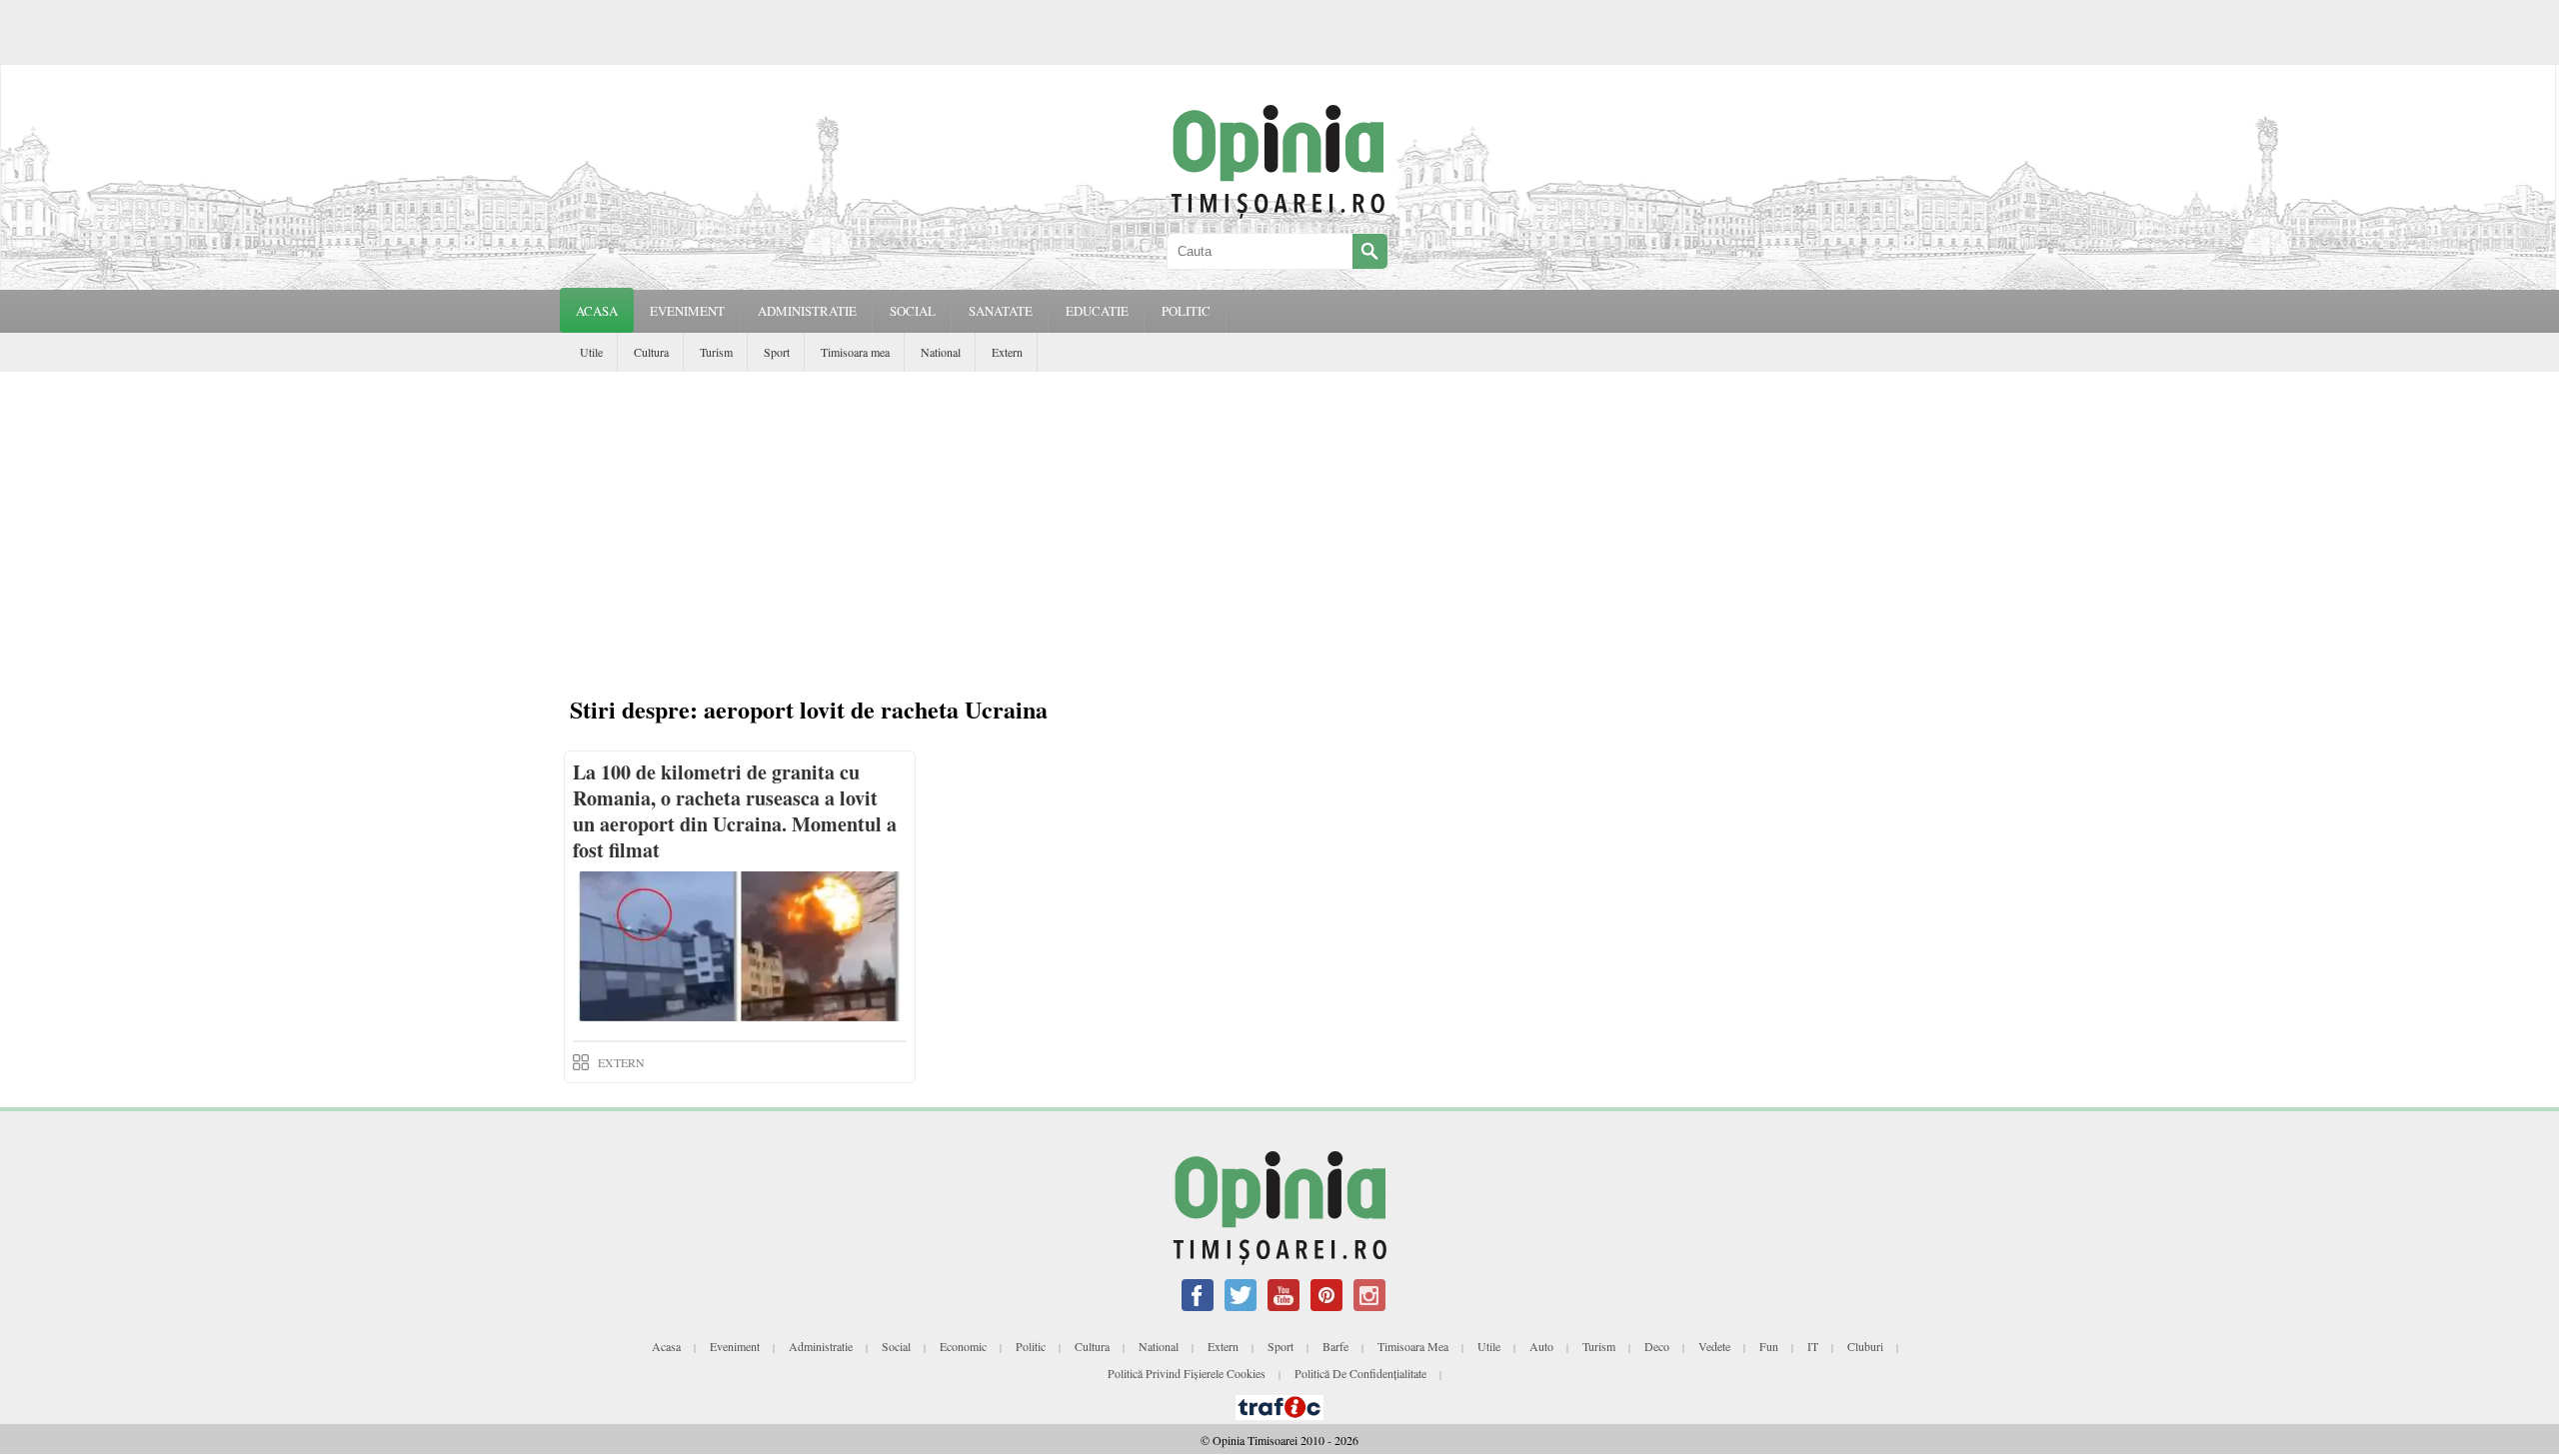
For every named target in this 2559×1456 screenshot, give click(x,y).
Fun (1769, 1346)
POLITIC (1186, 311)
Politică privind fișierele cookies (1187, 1373)
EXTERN (621, 1062)
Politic (1031, 1346)
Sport (777, 352)
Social (896, 1346)
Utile (591, 352)
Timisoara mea (855, 352)
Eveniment (735, 1346)
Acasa (597, 311)
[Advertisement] (1279, 522)
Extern (1007, 352)
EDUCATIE (1097, 311)
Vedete (1714, 1346)
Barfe (1335, 1346)
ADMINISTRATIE (807, 311)
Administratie (821, 1346)
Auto (1541, 1346)
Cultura (651, 352)
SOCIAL (913, 311)
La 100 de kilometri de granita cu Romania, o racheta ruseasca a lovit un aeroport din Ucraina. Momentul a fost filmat (735, 811)
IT (1813, 1346)
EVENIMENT (687, 311)
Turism (716, 352)
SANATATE (1001, 311)
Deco (1657, 1346)
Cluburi (1865, 1346)
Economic (963, 1346)
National (941, 352)
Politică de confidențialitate (1360, 1373)
